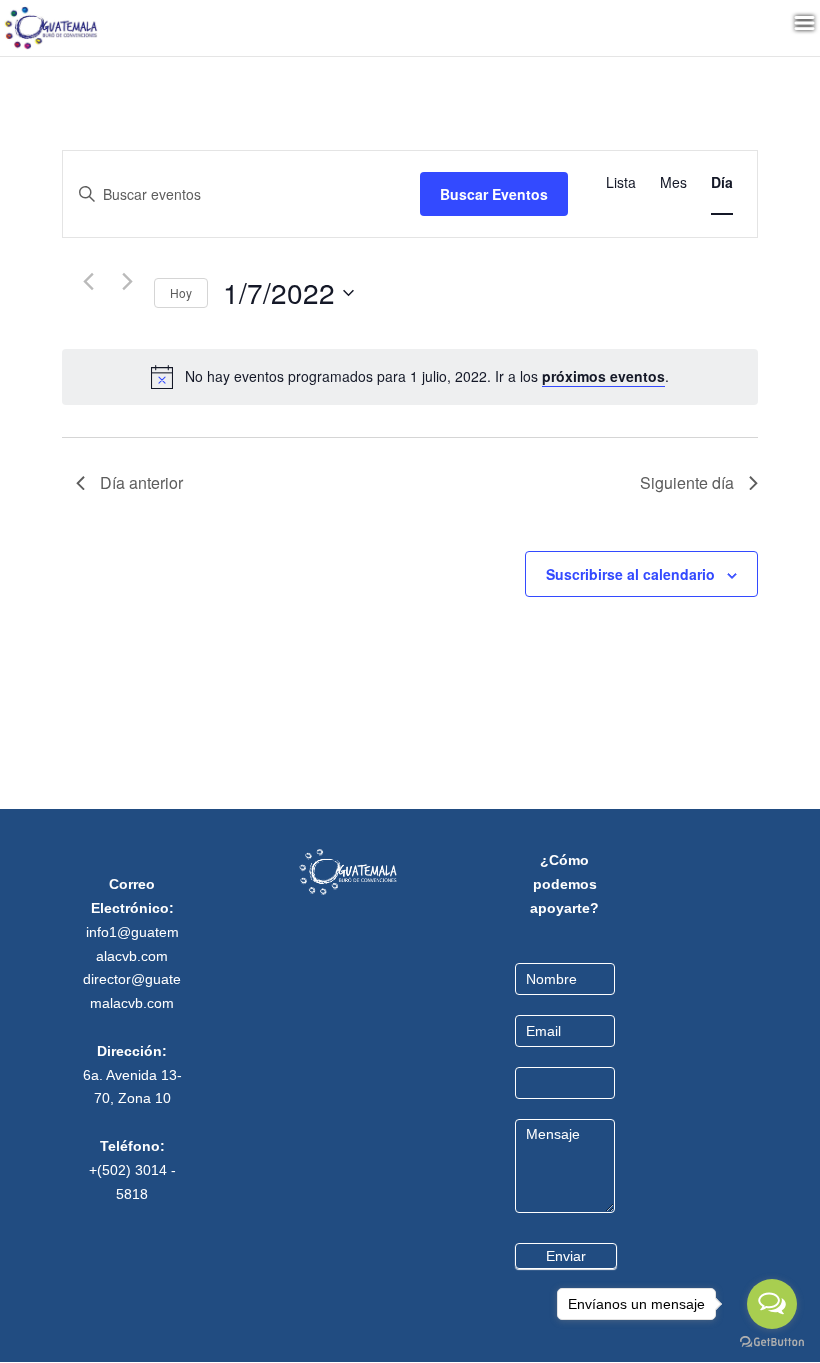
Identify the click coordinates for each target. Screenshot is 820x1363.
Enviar (566, 1256)
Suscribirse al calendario (630, 574)
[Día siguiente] (127, 282)
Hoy (181, 292)
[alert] (427, 376)
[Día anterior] (88, 282)
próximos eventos (603, 376)
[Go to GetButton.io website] (772, 1342)
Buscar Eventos (494, 194)
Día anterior (141, 482)
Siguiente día (687, 482)
